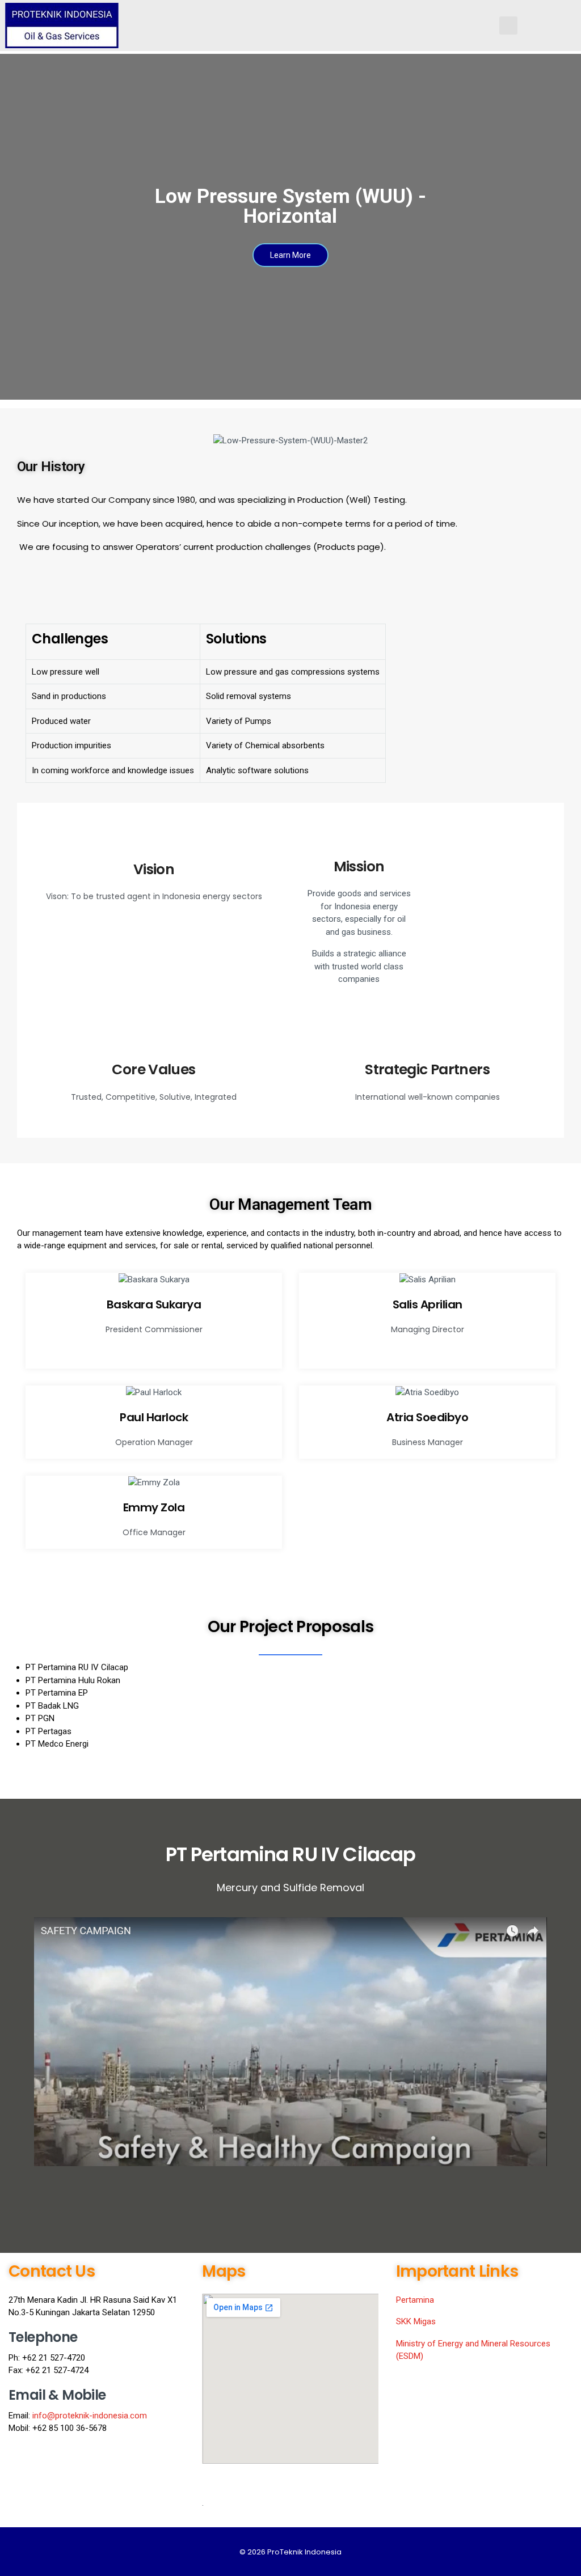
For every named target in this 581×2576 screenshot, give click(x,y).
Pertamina (415, 2300)
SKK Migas (416, 2321)
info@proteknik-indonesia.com (90, 2416)
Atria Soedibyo (427, 1417)
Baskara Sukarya (154, 1304)
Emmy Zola (154, 1507)
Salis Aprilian (428, 1304)
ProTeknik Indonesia (304, 2552)
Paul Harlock (154, 1417)
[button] (290, 2041)
